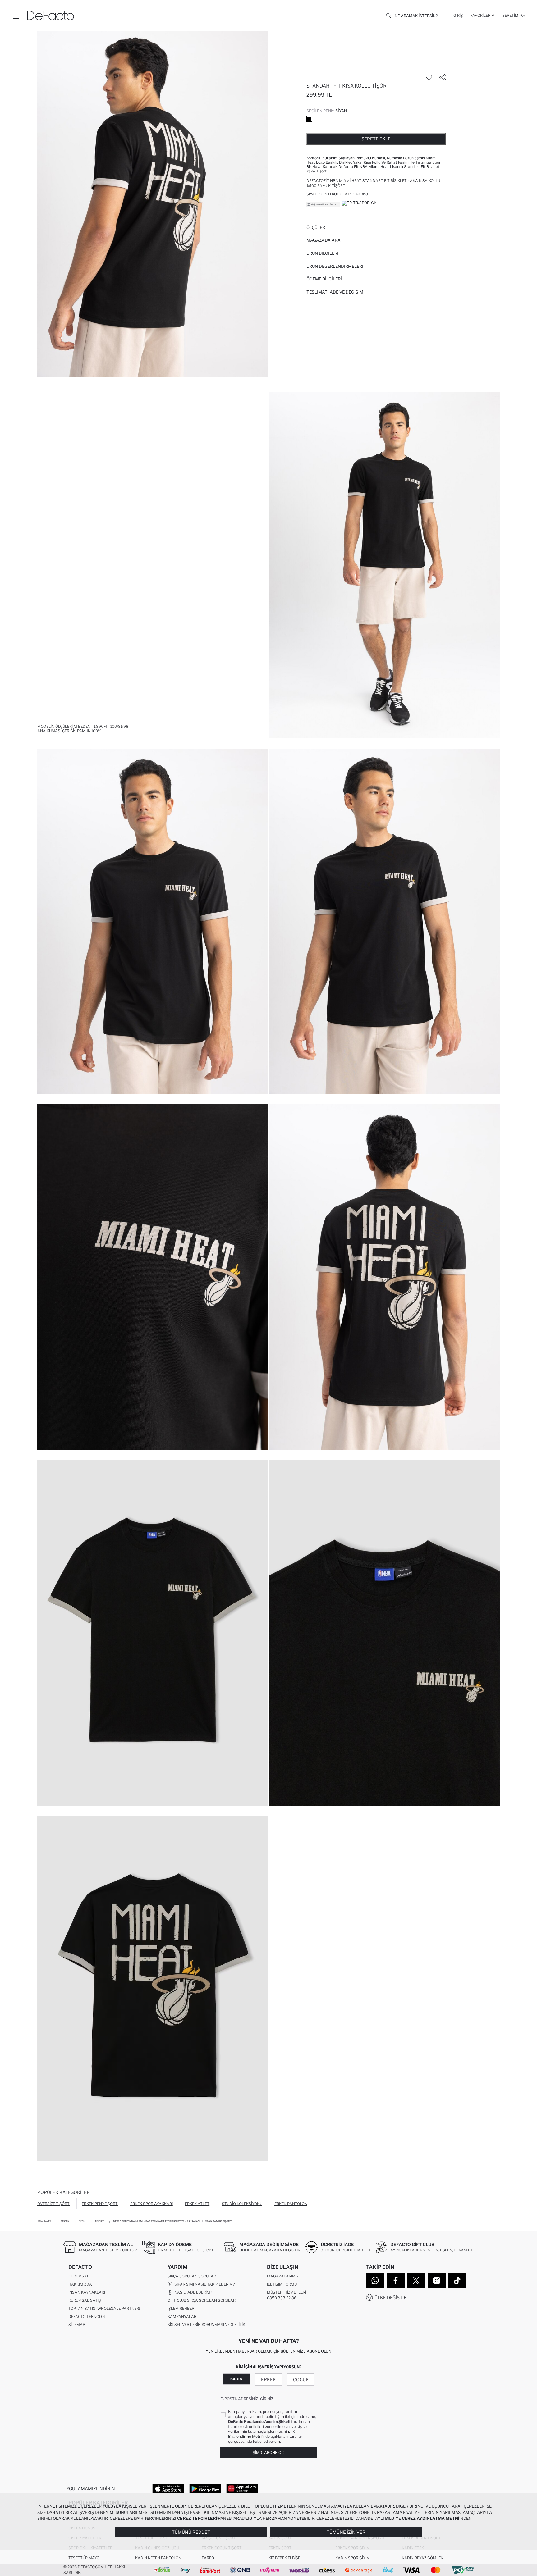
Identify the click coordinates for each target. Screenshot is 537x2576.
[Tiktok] (457, 2281)
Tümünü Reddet (191, 2532)
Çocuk (301, 2380)
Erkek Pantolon (291, 2204)
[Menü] (16, 16)
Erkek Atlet (197, 2204)
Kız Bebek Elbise (284, 2558)
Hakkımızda (80, 2284)
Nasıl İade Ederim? (192, 2292)
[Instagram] (437, 2281)
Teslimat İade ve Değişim (335, 292)
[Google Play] (205, 2488)
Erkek (268, 2380)
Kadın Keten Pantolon (158, 2558)
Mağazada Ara (324, 240)
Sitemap (77, 2325)
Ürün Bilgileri (322, 253)
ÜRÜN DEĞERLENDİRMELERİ (335, 266)
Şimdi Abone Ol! (268, 2453)
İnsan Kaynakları (87, 2292)
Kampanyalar (182, 2316)
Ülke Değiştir (391, 2298)
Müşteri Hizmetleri (287, 2292)
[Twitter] (416, 2281)
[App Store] (168, 2488)
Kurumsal (79, 2276)
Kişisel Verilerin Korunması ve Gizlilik (206, 2325)
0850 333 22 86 (282, 2298)
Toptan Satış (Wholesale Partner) (104, 2308)
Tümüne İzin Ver (346, 2532)
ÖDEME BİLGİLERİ (324, 279)
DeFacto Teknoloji (87, 2316)
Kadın (236, 2379)
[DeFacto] (51, 16)
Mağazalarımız (283, 2276)
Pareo (208, 2558)
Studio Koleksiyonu (242, 2204)
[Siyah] (309, 119)
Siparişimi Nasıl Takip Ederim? (204, 2284)
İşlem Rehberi (181, 2308)
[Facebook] (396, 2281)
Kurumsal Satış (85, 2300)
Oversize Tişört (53, 2204)
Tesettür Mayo (84, 2558)
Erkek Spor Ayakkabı (151, 2204)
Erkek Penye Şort (100, 2204)
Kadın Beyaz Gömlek (422, 2558)
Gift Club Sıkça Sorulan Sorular (202, 2300)
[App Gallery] (242, 2488)
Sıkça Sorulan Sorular (192, 2276)
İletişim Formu (282, 2284)
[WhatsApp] (375, 2281)
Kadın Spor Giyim (353, 2558)
